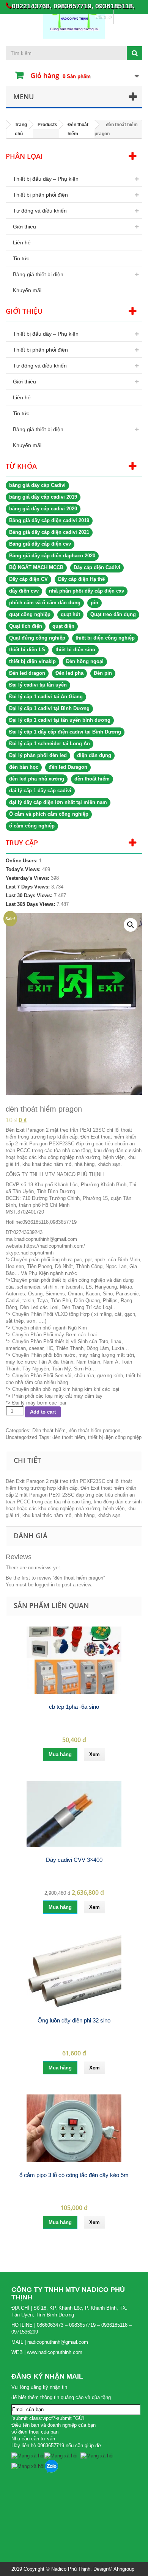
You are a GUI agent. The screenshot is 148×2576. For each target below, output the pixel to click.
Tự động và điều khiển (40, 211)
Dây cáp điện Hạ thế (81, 579)
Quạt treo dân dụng (113, 614)
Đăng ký (103, 17)
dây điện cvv (24, 591)
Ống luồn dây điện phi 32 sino (74, 2020)
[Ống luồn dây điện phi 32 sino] (74, 1971)
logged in (45, 1585)
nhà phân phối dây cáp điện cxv (87, 591)
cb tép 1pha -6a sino (74, 1707)
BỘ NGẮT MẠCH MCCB (36, 567)
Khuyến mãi (27, 290)
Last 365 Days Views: (31, 904)
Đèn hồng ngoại (85, 661)
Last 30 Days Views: (30, 895)
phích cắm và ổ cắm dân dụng (45, 603)
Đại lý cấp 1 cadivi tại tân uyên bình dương (60, 720)
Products (47, 125)
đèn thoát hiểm (92, 779)
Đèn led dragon (27, 673)
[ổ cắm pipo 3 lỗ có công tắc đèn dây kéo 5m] (74, 2128)
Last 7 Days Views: (28, 887)
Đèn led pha (69, 673)
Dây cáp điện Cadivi (97, 567)
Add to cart (43, 1412)
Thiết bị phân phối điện (40, 195)
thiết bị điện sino (75, 650)
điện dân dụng (94, 755)
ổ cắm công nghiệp (32, 826)
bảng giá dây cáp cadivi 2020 (43, 509)
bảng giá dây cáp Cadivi (37, 485)
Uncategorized (21, 1437)
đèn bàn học (24, 767)
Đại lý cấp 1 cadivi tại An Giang (46, 697)
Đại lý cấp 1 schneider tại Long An (50, 744)
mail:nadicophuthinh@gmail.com (41, 1239)
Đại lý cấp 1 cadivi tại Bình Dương (49, 708)
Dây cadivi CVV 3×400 (74, 1860)
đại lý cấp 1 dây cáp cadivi (40, 791)
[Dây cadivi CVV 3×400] (74, 1814)
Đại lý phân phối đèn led (38, 755)
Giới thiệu (24, 227)
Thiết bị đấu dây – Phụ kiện (46, 179)
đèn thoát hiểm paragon (94, 1430)
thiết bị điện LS (27, 650)
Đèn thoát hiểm (78, 129)
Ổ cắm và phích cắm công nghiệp (49, 814)
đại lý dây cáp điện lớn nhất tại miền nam (58, 802)
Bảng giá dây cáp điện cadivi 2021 (49, 532)
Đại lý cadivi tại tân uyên (38, 685)
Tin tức (21, 258)
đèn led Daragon (68, 767)
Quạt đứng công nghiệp (37, 638)
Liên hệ (22, 242)
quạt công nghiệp (30, 614)
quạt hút (70, 614)
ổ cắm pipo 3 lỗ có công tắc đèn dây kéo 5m (74, 2175)
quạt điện (63, 626)
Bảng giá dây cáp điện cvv (40, 544)
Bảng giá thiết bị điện (38, 274)
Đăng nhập (128, 17)
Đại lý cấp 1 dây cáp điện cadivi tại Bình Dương (65, 732)
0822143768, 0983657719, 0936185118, (73, 6)
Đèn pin (103, 673)
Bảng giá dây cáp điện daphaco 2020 (52, 556)
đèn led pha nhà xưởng (37, 779)
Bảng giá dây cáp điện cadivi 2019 (49, 520)
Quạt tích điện (26, 626)
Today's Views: (24, 869)
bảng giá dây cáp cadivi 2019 (43, 497)
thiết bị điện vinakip (32, 661)
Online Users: (22, 861)
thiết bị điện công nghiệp (105, 638)
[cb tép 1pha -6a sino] (74, 1660)
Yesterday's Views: (28, 878)
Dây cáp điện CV (28, 579)
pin (94, 603)
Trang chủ (21, 129)
